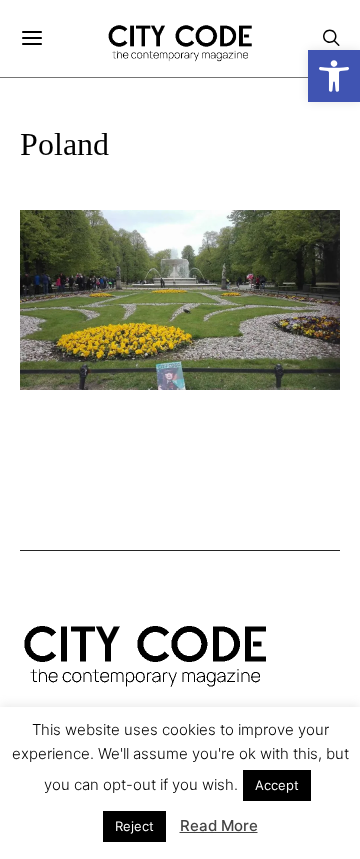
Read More (219, 825)
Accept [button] (277, 785)
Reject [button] (134, 826)
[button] (334, 76)
